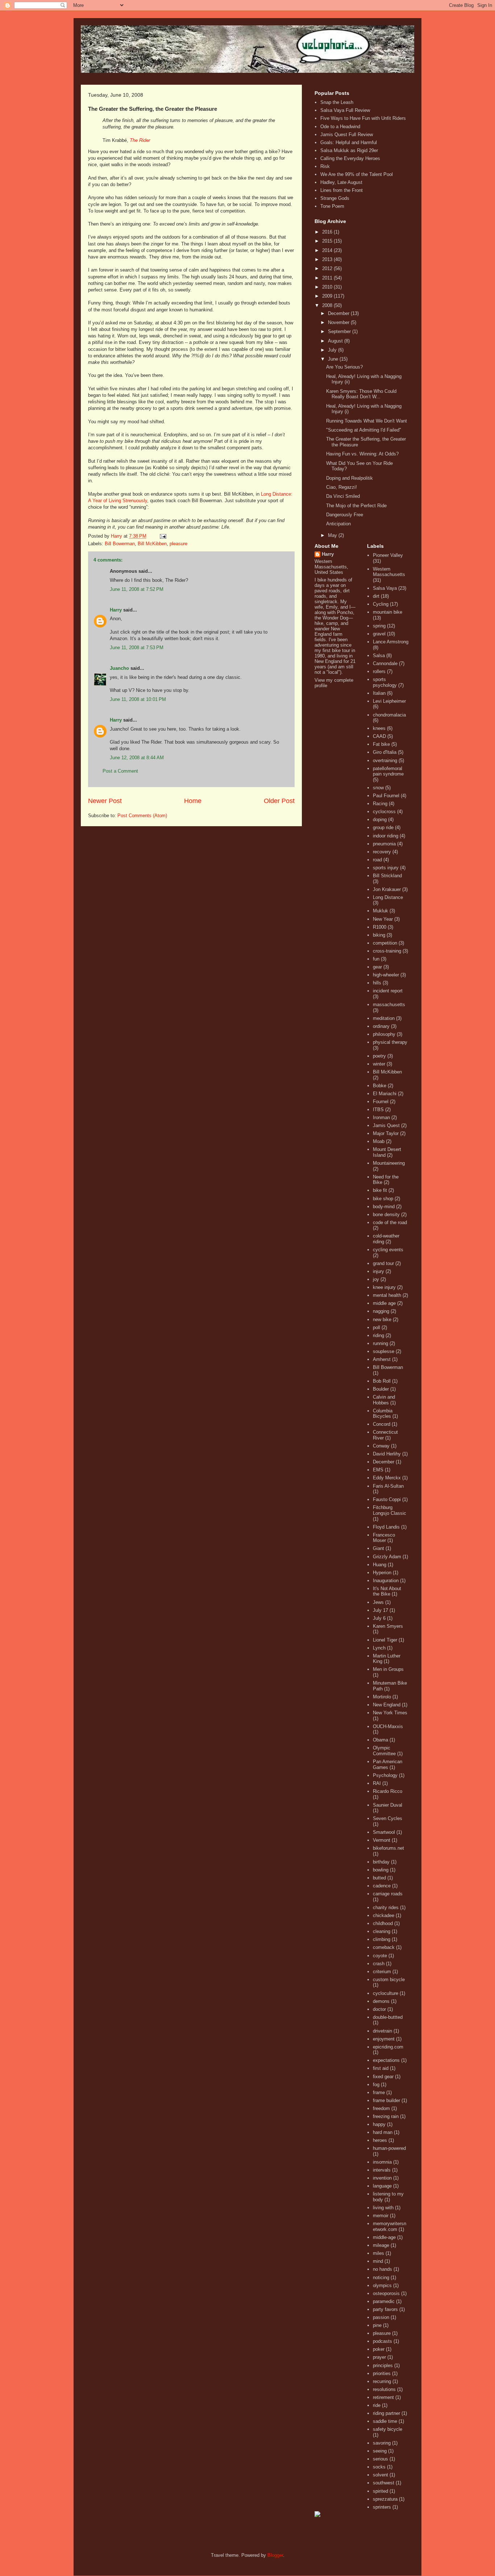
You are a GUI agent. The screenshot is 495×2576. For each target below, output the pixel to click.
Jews (378, 1602)
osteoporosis (386, 2293)
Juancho (119, 668)
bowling (381, 1870)
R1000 (380, 927)
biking (379, 935)
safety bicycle (388, 2429)
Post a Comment (120, 771)
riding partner (386, 2413)
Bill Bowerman (120, 544)
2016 (328, 232)
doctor (379, 2009)
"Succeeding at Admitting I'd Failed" (364, 430)
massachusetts (389, 1005)
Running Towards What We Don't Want (367, 421)
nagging (381, 1311)
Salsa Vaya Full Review (345, 110)
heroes (380, 2140)
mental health (387, 1295)
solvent (380, 2475)
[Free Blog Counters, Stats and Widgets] (317, 2515)
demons (381, 2001)
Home (193, 801)
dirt (376, 596)
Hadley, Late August (341, 182)
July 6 (379, 1618)
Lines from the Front (342, 190)
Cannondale (385, 663)
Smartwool (384, 1832)
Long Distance (388, 897)
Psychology (385, 1775)
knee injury (384, 1287)
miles (378, 2253)
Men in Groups (388, 1669)
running (380, 1343)
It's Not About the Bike (387, 1591)
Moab (379, 1141)
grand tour (383, 1263)
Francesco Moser (384, 1538)
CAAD (379, 736)
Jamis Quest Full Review (347, 135)
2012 (328, 268)
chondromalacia (389, 715)
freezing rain (386, 2116)
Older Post (279, 801)
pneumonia (384, 844)
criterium (382, 1972)
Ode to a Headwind (340, 127)
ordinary (381, 1026)
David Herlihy (387, 1454)
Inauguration (386, 1581)
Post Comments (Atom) (142, 816)
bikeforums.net (388, 1848)
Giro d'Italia (385, 752)
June (334, 359)
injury (378, 1271)
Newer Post (105, 801)
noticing (381, 2277)
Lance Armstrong (391, 642)
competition (385, 943)
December (339, 313)
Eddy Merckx (387, 1478)
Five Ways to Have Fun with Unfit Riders (363, 118)
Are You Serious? (344, 367)
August (336, 341)
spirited (380, 2491)
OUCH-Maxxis (388, 1726)
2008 (328, 305)
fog (376, 2085)
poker (379, 2349)
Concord (382, 1424)
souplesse (384, 1351)
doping (380, 820)
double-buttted (388, 2017)
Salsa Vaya (385, 588)
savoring (382, 2443)
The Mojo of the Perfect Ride (356, 506)
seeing (380, 2451)
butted (379, 1878)
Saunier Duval (388, 1805)
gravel (379, 634)
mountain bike (388, 612)
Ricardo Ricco (388, 1791)
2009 (328, 296)
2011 (328, 278)
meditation (384, 1018)
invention (382, 2178)
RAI (377, 1783)
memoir (381, 2216)
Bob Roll (382, 1381)
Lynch (379, 1648)
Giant (378, 1548)
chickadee (384, 1915)
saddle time (385, 2421)
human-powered (389, 2148)
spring (379, 626)
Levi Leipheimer (389, 701)
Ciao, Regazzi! (342, 487)
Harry (116, 610)
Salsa (379, 655)
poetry (379, 1056)
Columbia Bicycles (383, 1414)
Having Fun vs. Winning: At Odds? (362, 454)
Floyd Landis (386, 1527)
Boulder (381, 1389)
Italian (379, 693)
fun (376, 959)
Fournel (381, 1102)
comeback (384, 1947)
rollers (379, 671)
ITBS (378, 1110)
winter (379, 1064)
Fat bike (381, 744)
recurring (382, 2381)
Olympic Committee (384, 1751)
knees (379, 728)
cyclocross (384, 812)
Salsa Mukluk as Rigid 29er (349, 150)
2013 (328, 259)
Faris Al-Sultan (388, 1486)
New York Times (390, 1713)
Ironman (381, 1117)
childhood (383, 1923)
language (382, 2186)
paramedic (384, 2301)
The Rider (140, 140)
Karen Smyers (388, 1626)
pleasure (178, 544)
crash (379, 1964)
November (339, 322)
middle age (384, 1303)
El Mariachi (385, 1094)
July (333, 350)
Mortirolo (382, 1697)
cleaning (382, 1931)
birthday (381, 1862)
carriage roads (388, 1894)
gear (377, 967)
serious (380, 2459)
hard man (383, 2132)
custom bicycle (389, 1980)
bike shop (383, 1199)
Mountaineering (389, 1163)
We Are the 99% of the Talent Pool (357, 174)
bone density (386, 1215)
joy (376, 1279)
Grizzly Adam (387, 1557)
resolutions (384, 2389)
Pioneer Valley (388, 555)
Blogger (275, 2555)
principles (383, 2365)
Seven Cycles (388, 1818)
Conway (381, 1446)
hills (377, 983)
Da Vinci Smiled (343, 496)
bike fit (380, 1190)
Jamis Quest (386, 1125)
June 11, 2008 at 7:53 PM (137, 648)
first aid (381, 2068)
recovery (382, 852)
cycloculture (386, 1993)
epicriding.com (388, 2047)
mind (378, 2261)
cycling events (388, 1250)
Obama (380, 1740)
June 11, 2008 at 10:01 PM (138, 699)
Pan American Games (388, 1764)
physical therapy (390, 1042)
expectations (386, 2060)
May (333, 535)
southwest (384, 2483)
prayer (379, 2357)
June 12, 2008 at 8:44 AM (137, 758)
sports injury (386, 868)
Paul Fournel (386, 796)
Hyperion (382, 1573)
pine (377, 2325)
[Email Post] (163, 536)
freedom (381, 2108)
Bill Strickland (387, 876)
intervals (382, 2170)
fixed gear (383, 2077)
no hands (382, 2269)
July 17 (380, 1610)
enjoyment (384, 2039)
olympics (382, 2285)
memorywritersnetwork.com (390, 2226)
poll (377, 1327)
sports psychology (385, 682)
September (340, 331)
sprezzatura (385, 2499)
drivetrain (382, 2031)
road (377, 860)
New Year (383, 919)
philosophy (384, 1034)
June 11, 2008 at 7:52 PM (137, 589)
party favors (385, 2309)
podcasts (382, 2341)
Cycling (381, 604)
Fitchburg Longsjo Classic (390, 1510)
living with (383, 2208)
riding (378, 1335)
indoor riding (386, 836)
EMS (378, 1470)
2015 (328, 241)
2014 (328, 250)
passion (381, 2317)
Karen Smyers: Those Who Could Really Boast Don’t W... (361, 394)
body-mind (384, 1207)
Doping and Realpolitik (350, 478)
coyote (380, 1956)
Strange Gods (335, 198)
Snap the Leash (337, 102)
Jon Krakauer (387, 889)
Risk (325, 166)
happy (379, 2124)
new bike (382, 1319)
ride (377, 2405)
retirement (383, 2397)
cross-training (387, 951)
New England (387, 1705)
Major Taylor (386, 1133)
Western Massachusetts (389, 572)
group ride (383, 827)
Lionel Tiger (385, 1640)
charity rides (386, 1907)
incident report (388, 991)
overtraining (385, 760)
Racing (380, 804)
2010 (328, 287)
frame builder (386, 2100)
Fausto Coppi (387, 1499)
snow (378, 788)
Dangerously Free (345, 515)
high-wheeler (386, 975)
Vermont (382, 1840)
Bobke (380, 1086)
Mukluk (380, 911)
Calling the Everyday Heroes (350, 158)
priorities (382, 2373)
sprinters (382, 2507)
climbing (382, 1939)
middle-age (384, 2237)
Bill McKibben (152, 544)
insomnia (382, 2162)
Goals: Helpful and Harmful (349, 142)
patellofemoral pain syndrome (388, 771)
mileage (381, 2245)
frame (379, 2092)
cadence (382, 1886)
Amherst (382, 1359)
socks (379, 2467)
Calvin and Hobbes (384, 1400)
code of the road (390, 1222)
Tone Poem (332, 206)
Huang (380, 1565)
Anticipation (338, 524)
